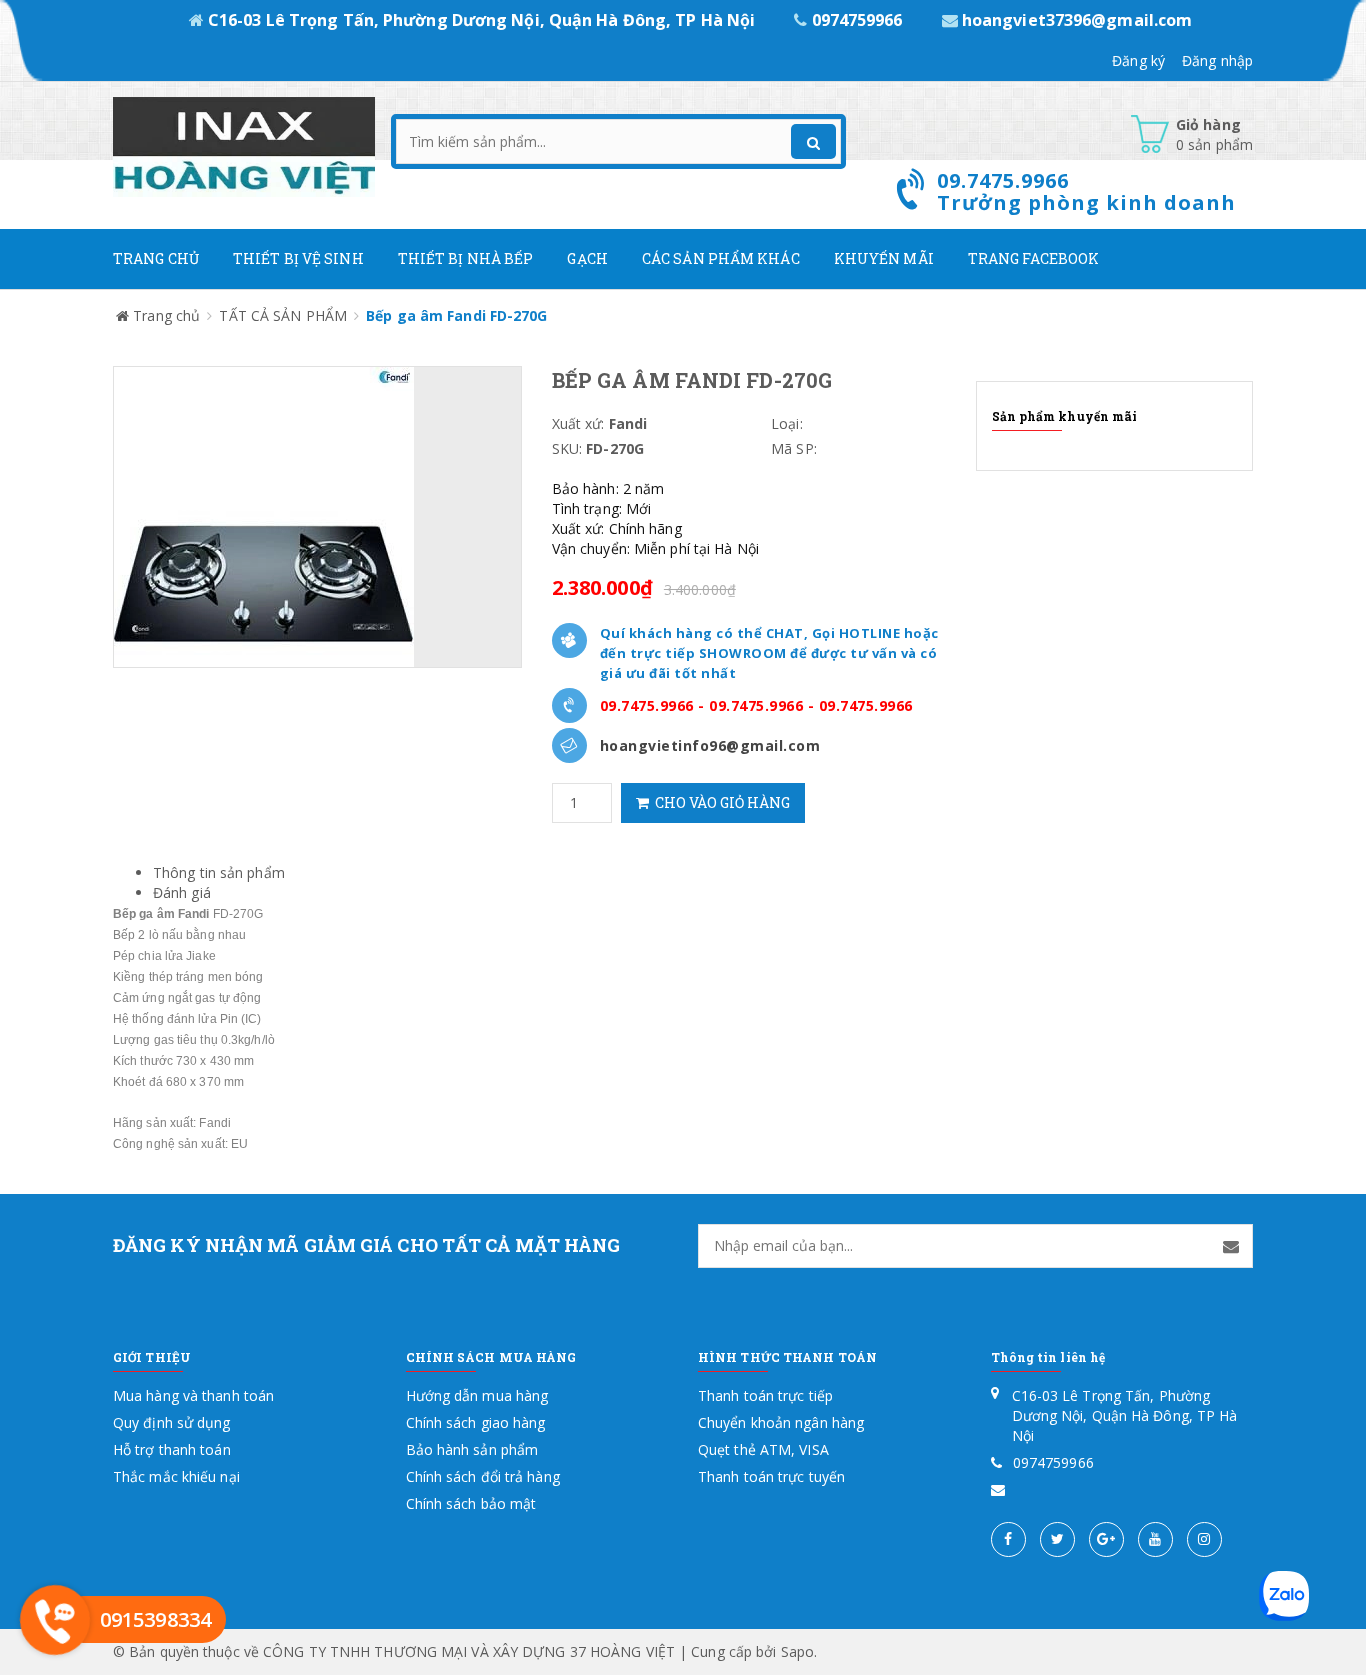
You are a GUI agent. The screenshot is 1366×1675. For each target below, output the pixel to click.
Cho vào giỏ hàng (719, 802)
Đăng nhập (1217, 60)
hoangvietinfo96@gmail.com (710, 745)
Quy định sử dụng (172, 1422)
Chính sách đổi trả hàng (483, 1476)
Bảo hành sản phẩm (472, 1449)
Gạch (587, 258)
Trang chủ (156, 258)
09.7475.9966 (647, 705)
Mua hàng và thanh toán (193, 1395)
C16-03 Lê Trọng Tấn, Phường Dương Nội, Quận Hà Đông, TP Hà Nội (481, 20)
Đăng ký (1138, 60)
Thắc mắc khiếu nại (176, 1476)
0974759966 (856, 20)
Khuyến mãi (884, 258)
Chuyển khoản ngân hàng (781, 1422)
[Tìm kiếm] (813, 141)
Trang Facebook (1033, 258)
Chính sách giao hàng (476, 1422)
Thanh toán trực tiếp (765, 1395)
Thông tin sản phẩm (219, 872)
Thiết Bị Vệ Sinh (298, 258)
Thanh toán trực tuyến (771, 1476)
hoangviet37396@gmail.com (1075, 20)
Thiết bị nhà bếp (466, 258)
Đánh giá (182, 892)
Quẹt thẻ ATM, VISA (763, 1449)
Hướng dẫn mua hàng (477, 1395)
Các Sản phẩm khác (721, 258)
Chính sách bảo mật (471, 1503)
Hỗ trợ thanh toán (172, 1449)
